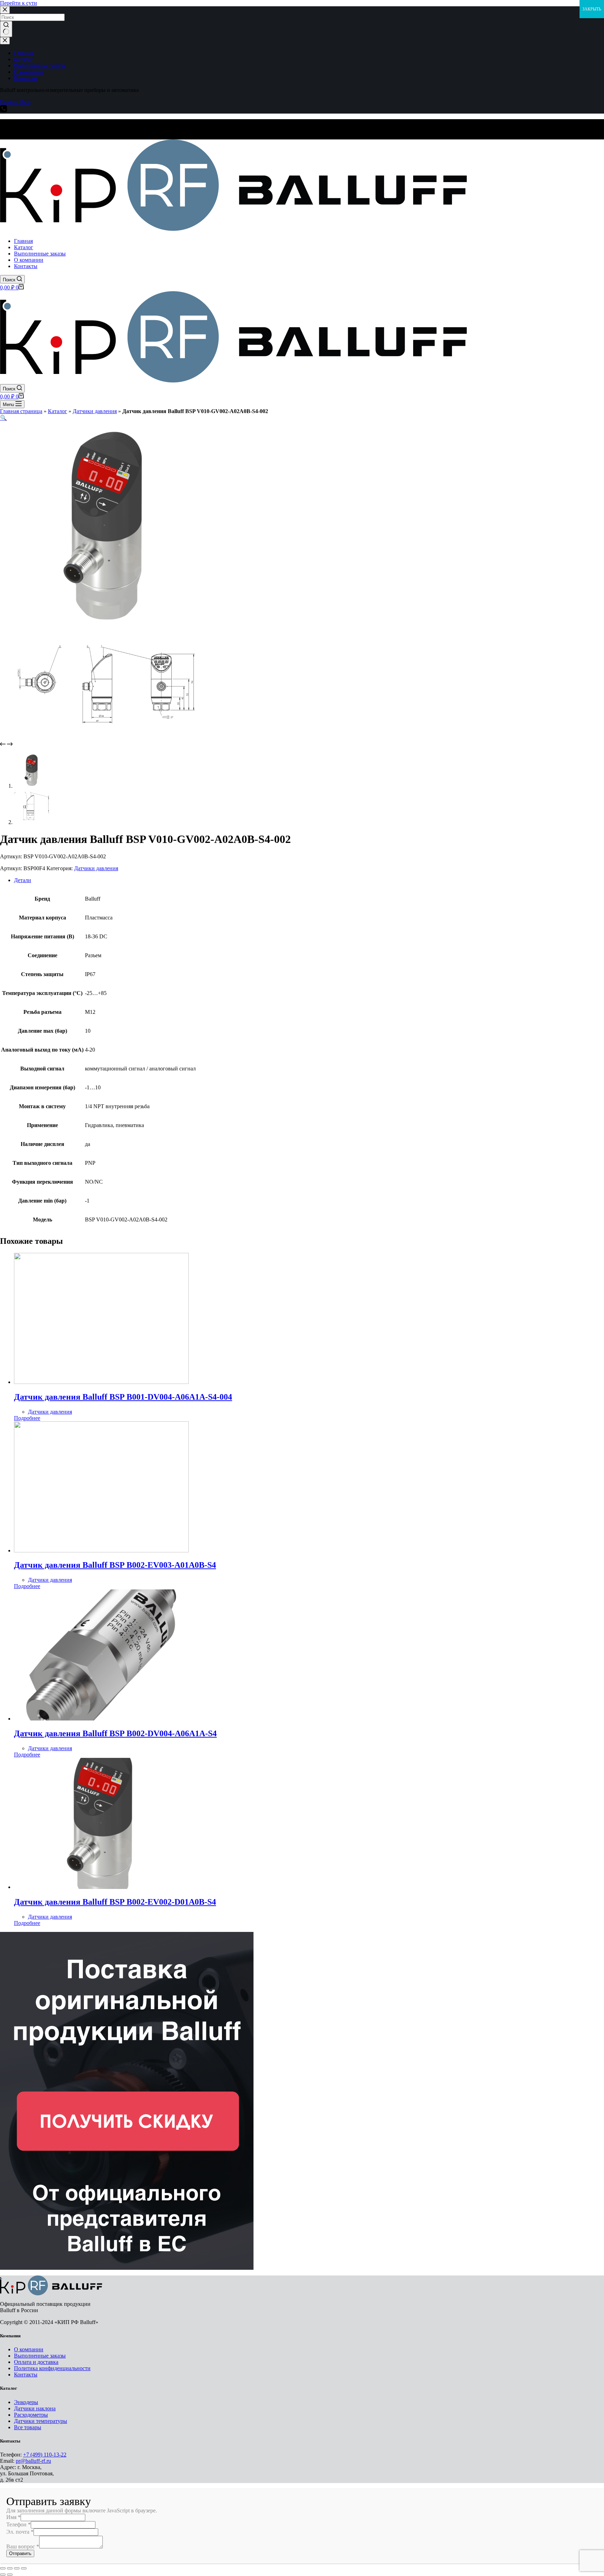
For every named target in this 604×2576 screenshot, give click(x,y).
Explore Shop (15, 102)
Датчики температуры (41, 2421)
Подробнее (27, 1418)
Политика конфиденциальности (52, 2368)
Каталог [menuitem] (24, 59)
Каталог (57, 411)
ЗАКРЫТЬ (592, 9)
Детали (23, 880)
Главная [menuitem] (23, 53)
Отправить (20, 2553)
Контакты (26, 2375)
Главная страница (21, 411)
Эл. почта (20, 2532)
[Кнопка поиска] (6, 29)
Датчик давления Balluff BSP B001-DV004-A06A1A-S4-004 (123, 1397)
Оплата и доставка (36, 2362)
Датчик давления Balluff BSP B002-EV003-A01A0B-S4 (115, 1565)
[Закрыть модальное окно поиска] (5, 10)
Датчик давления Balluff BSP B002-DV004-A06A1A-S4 (115, 1733)
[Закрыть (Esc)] (3, 2568)
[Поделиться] (10, 2568)
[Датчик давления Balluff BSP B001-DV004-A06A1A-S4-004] (101, 1382)
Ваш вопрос (23, 2546)
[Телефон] (3, 110)
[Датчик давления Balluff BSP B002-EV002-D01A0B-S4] (101, 1887)
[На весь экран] (17, 2568)
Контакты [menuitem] (26, 78)
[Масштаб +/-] (24, 2568)
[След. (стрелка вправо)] (10, 2575)
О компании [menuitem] (29, 72)
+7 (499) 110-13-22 (45, 2455)
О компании (29, 2349)
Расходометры (31, 2415)
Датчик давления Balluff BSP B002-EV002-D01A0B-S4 (115, 1902)
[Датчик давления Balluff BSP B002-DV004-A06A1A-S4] (101, 1719)
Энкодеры (26, 2402)
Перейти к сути (19, 3)
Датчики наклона (35, 2408)
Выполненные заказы (40, 2356)
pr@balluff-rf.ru (33, 2461)
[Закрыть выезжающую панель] (5, 41)
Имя (13, 2517)
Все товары (28, 2427)
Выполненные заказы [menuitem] (40, 66)
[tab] (309, 880)
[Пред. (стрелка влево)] (3, 2575)
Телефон (19, 2524)
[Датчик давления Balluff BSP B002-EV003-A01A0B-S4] (101, 1550)
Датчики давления (95, 411)
